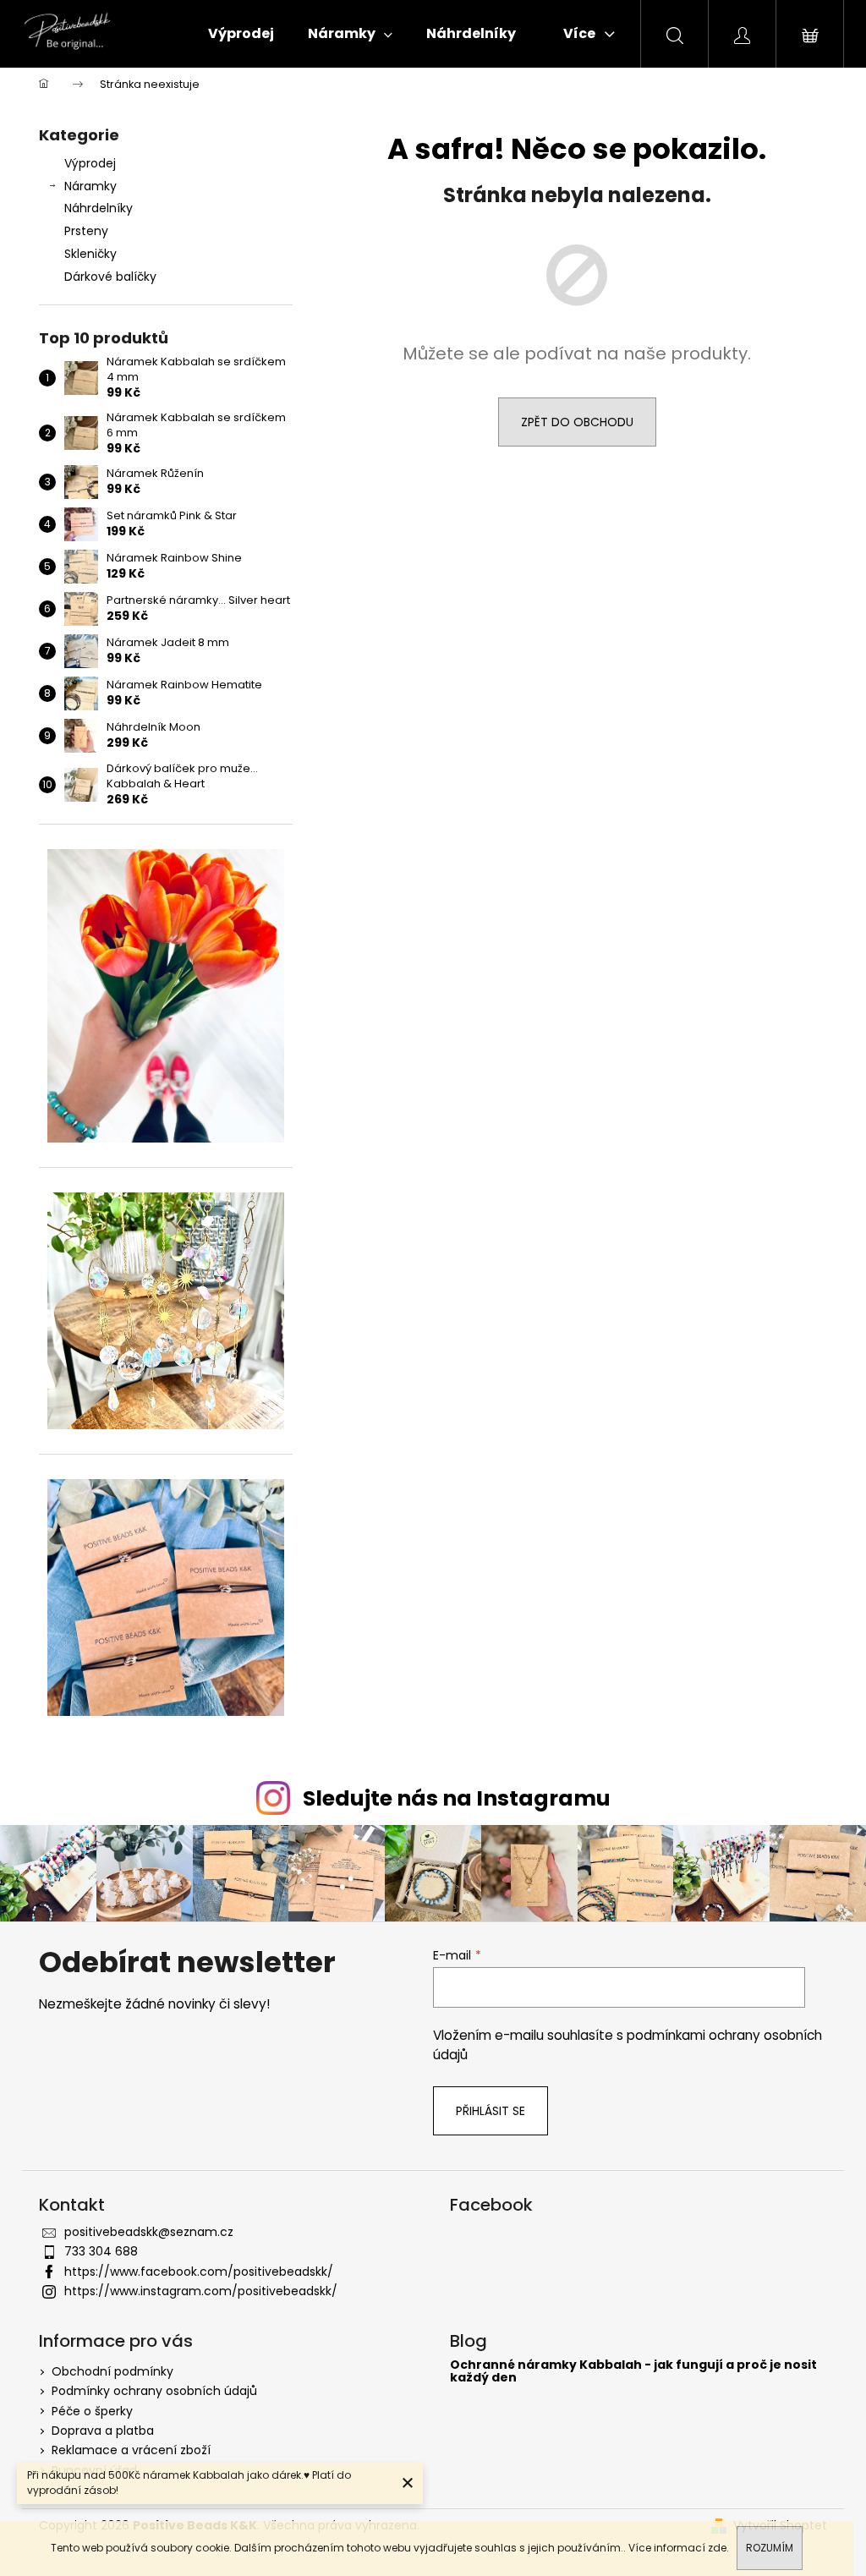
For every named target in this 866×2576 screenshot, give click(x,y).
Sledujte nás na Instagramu (457, 1798)
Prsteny (86, 231)
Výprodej (90, 163)
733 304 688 (101, 2251)
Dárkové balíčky (110, 277)
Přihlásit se (491, 2111)
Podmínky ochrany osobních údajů (154, 2391)
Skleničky (90, 254)
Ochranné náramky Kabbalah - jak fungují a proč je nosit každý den (633, 2372)
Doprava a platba (103, 2431)
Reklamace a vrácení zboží (131, 2450)
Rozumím (770, 2548)
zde (717, 2548)
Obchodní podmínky (112, 2371)
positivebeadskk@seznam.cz (149, 2232)
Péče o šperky (92, 2411)
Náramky (90, 186)
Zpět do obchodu (577, 422)
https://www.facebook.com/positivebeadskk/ (199, 2272)
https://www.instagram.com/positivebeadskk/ (201, 2291)
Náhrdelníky (99, 208)
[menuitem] (241, 34)
